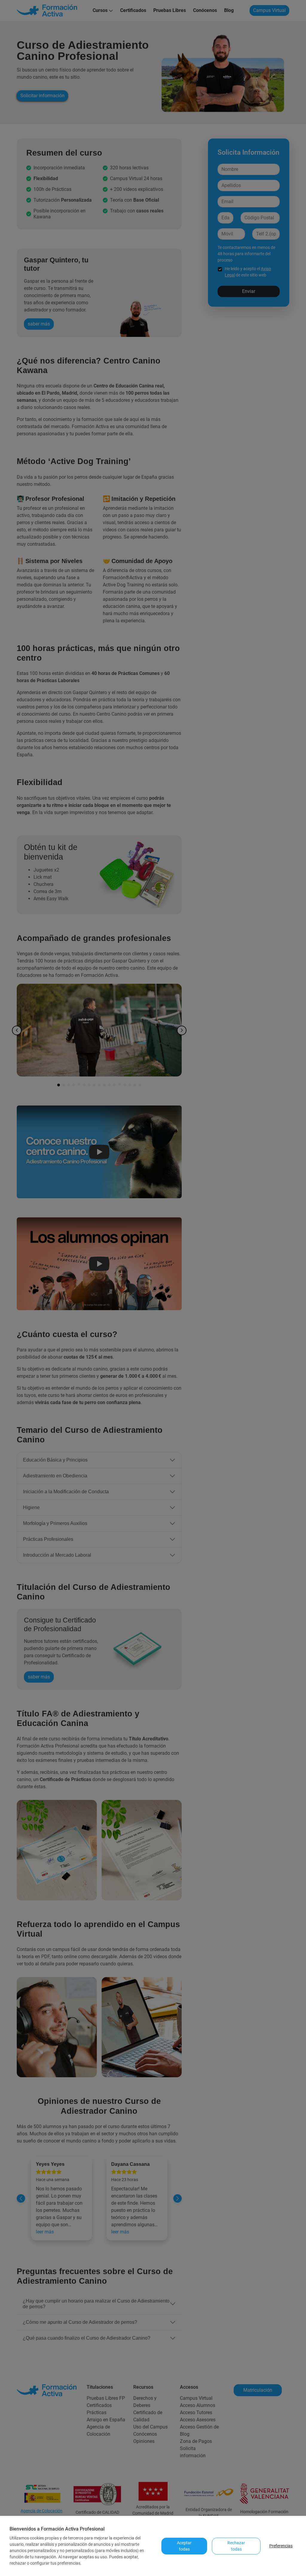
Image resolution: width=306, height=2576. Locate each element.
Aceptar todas (184, 2546)
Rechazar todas (236, 2546)
